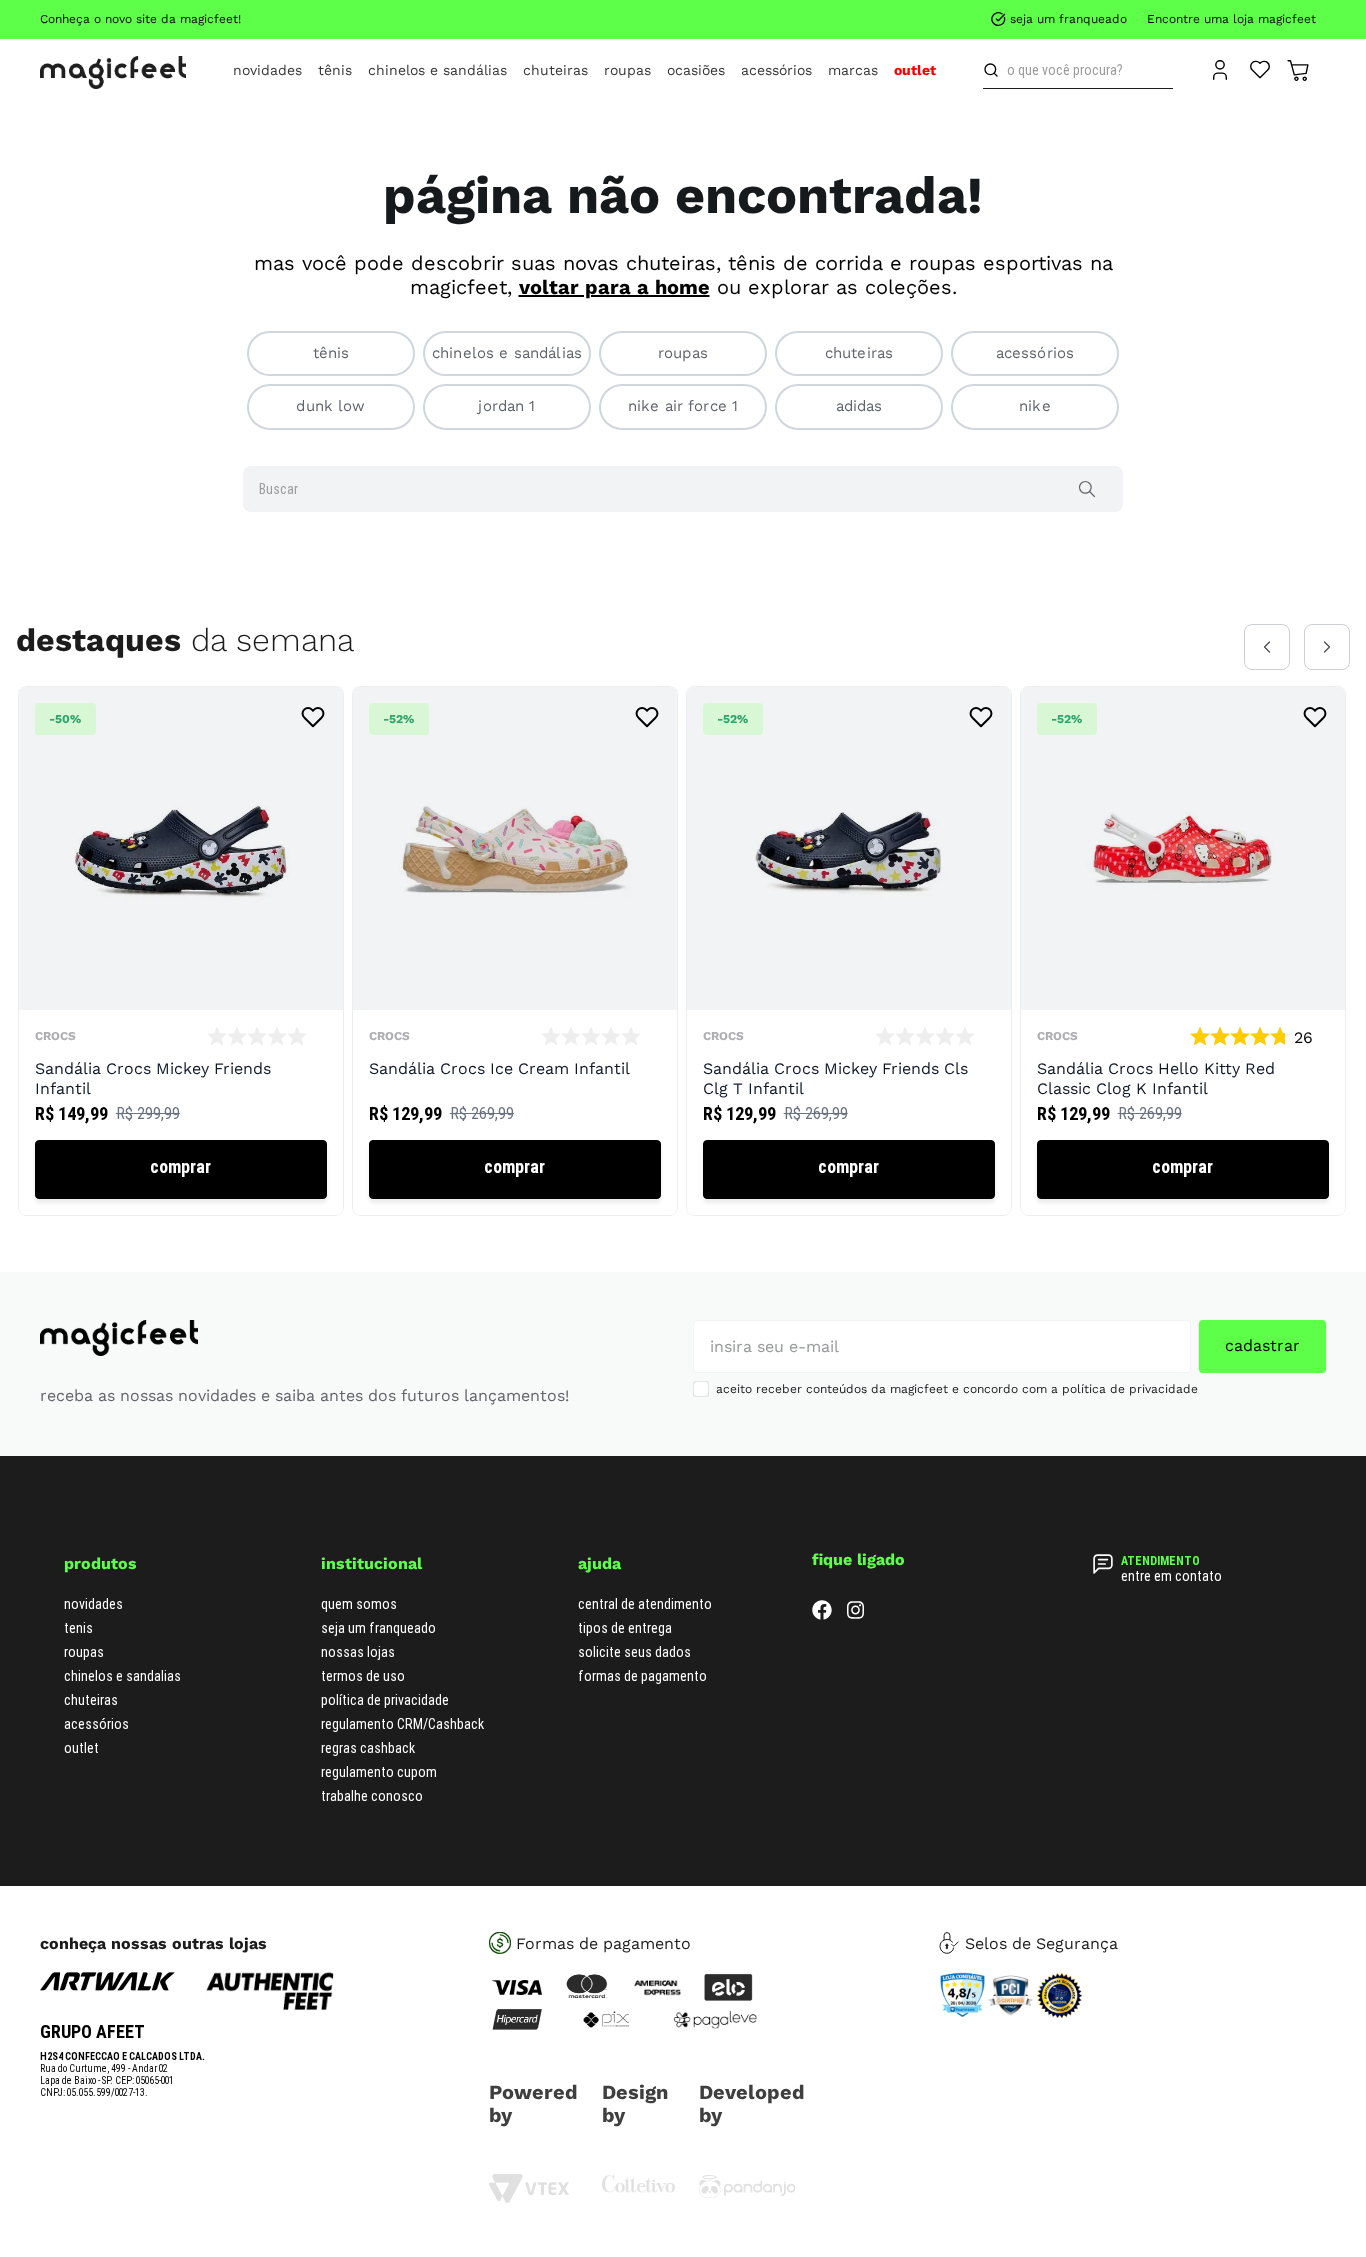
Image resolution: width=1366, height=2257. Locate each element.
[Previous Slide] (1267, 647)
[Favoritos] (1260, 68)
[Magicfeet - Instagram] (856, 1614)
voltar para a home (614, 287)
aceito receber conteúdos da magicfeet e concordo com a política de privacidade (957, 1389)
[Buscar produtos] (995, 70)
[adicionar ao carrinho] (181, 1169)
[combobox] (1078, 70)
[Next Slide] (1327, 647)
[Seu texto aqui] (747, 2193)
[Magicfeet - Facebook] (822, 1614)
